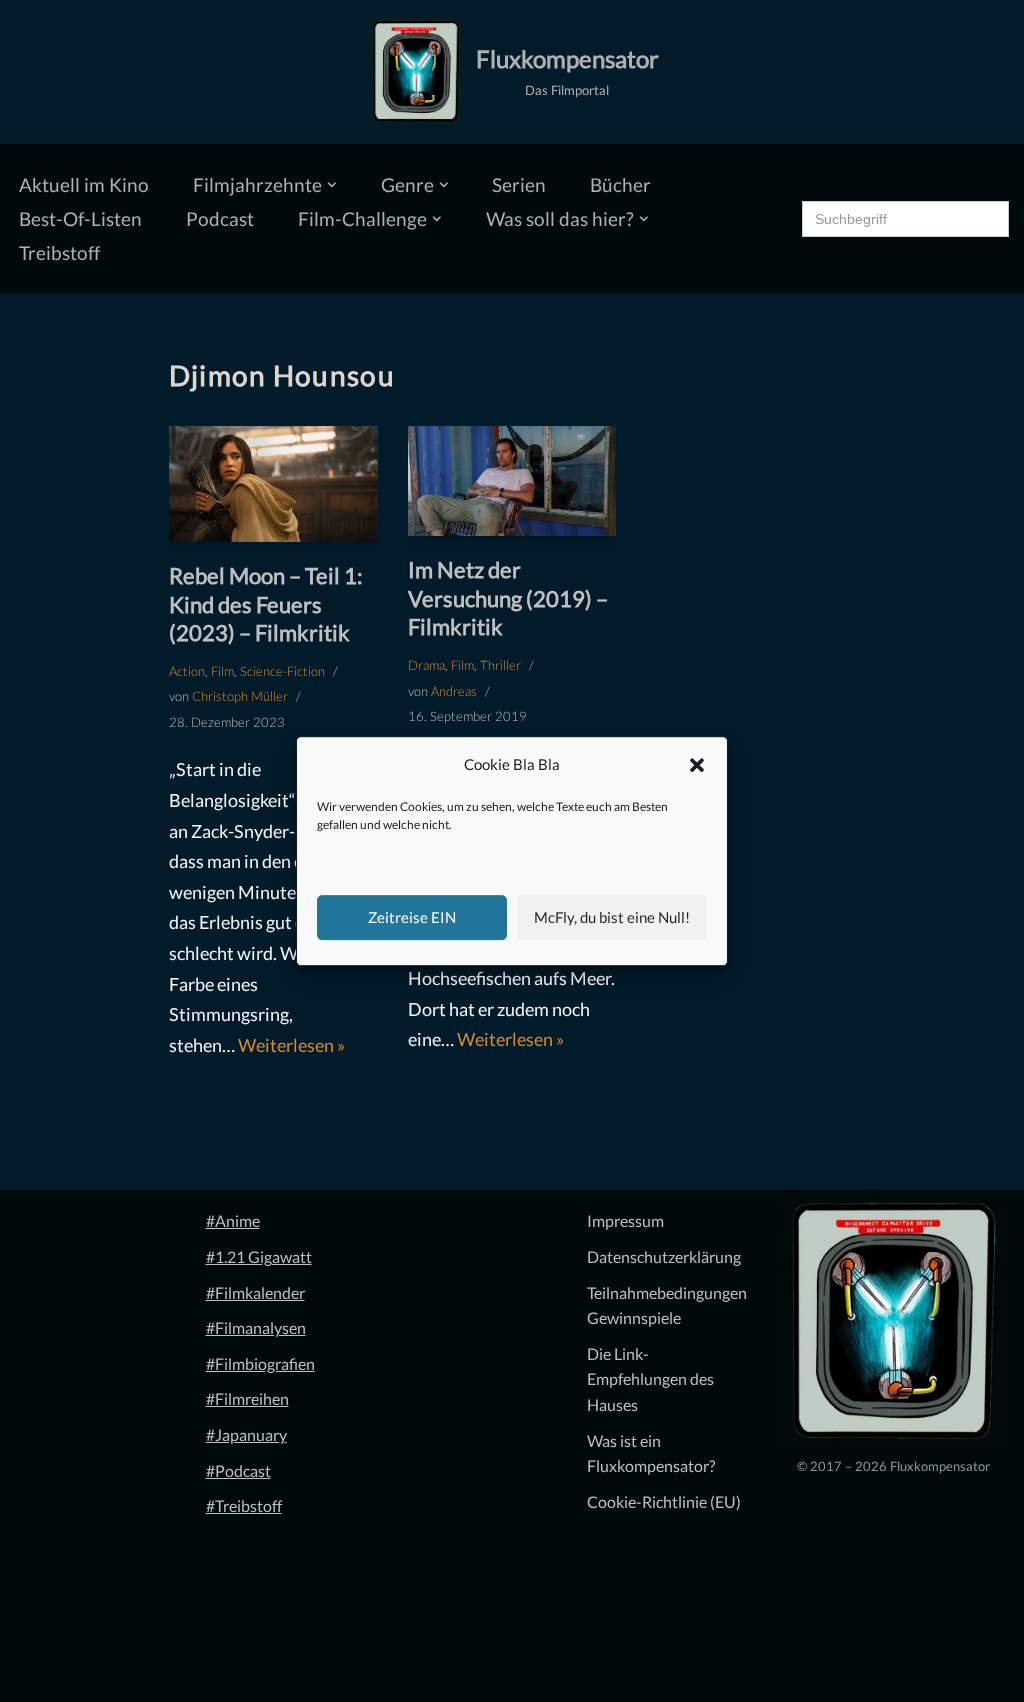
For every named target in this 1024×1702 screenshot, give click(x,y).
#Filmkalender (255, 1292)
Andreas (454, 691)
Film (222, 671)
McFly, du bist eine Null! (612, 917)
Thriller (500, 665)
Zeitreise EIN (412, 917)
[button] (697, 765)
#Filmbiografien (260, 1363)
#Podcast (238, 1470)
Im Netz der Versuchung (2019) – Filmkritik (508, 598)
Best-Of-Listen (80, 218)
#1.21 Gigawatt (259, 1256)
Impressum (625, 1220)
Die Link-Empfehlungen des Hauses (650, 1379)
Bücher (620, 184)
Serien (519, 184)
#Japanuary (246, 1434)
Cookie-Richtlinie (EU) (664, 1501)
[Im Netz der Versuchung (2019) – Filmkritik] (512, 481)
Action (187, 671)
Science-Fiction (282, 671)
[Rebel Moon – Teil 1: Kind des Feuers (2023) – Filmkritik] (273, 484)
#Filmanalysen (256, 1327)
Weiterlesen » (291, 1045)
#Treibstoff (244, 1505)
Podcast (220, 218)
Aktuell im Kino (84, 184)
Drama (426, 665)
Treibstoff (59, 252)
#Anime (233, 1220)
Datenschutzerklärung (664, 1256)
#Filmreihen (247, 1398)
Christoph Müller (240, 696)
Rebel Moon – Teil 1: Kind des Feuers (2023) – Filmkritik (266, 604)
